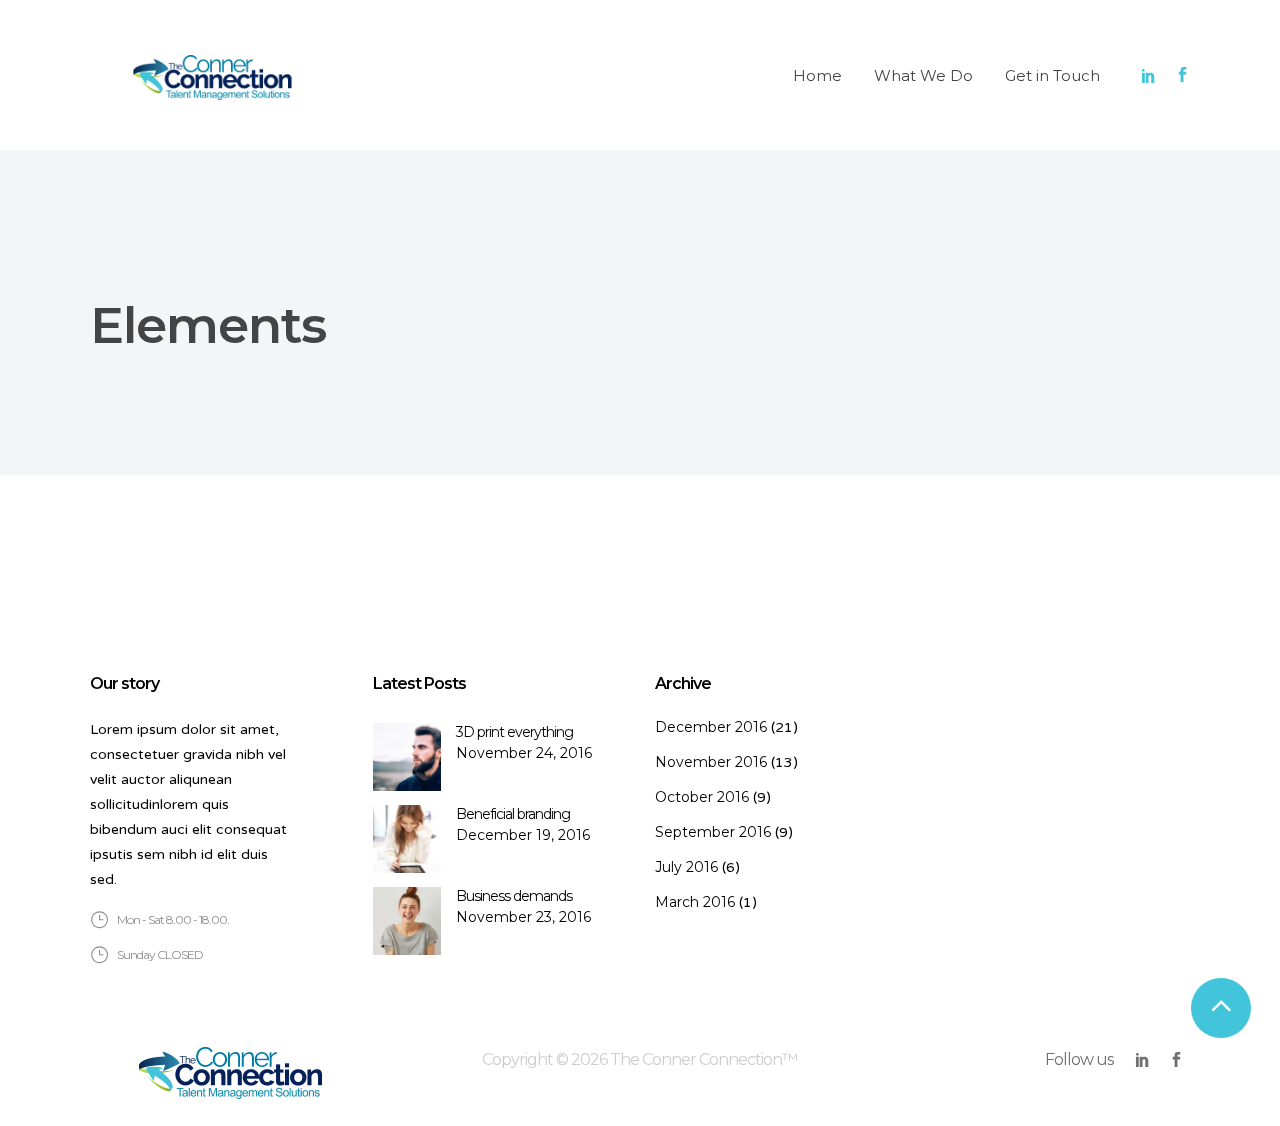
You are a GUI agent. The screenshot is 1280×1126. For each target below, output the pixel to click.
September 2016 (713, 832)
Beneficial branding (513, 814)
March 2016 (695, 902)
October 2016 (702, 797)
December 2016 (711, 727)
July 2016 (686, 867)
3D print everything (514, 732)
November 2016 (711, 762)
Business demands (514, 896)
